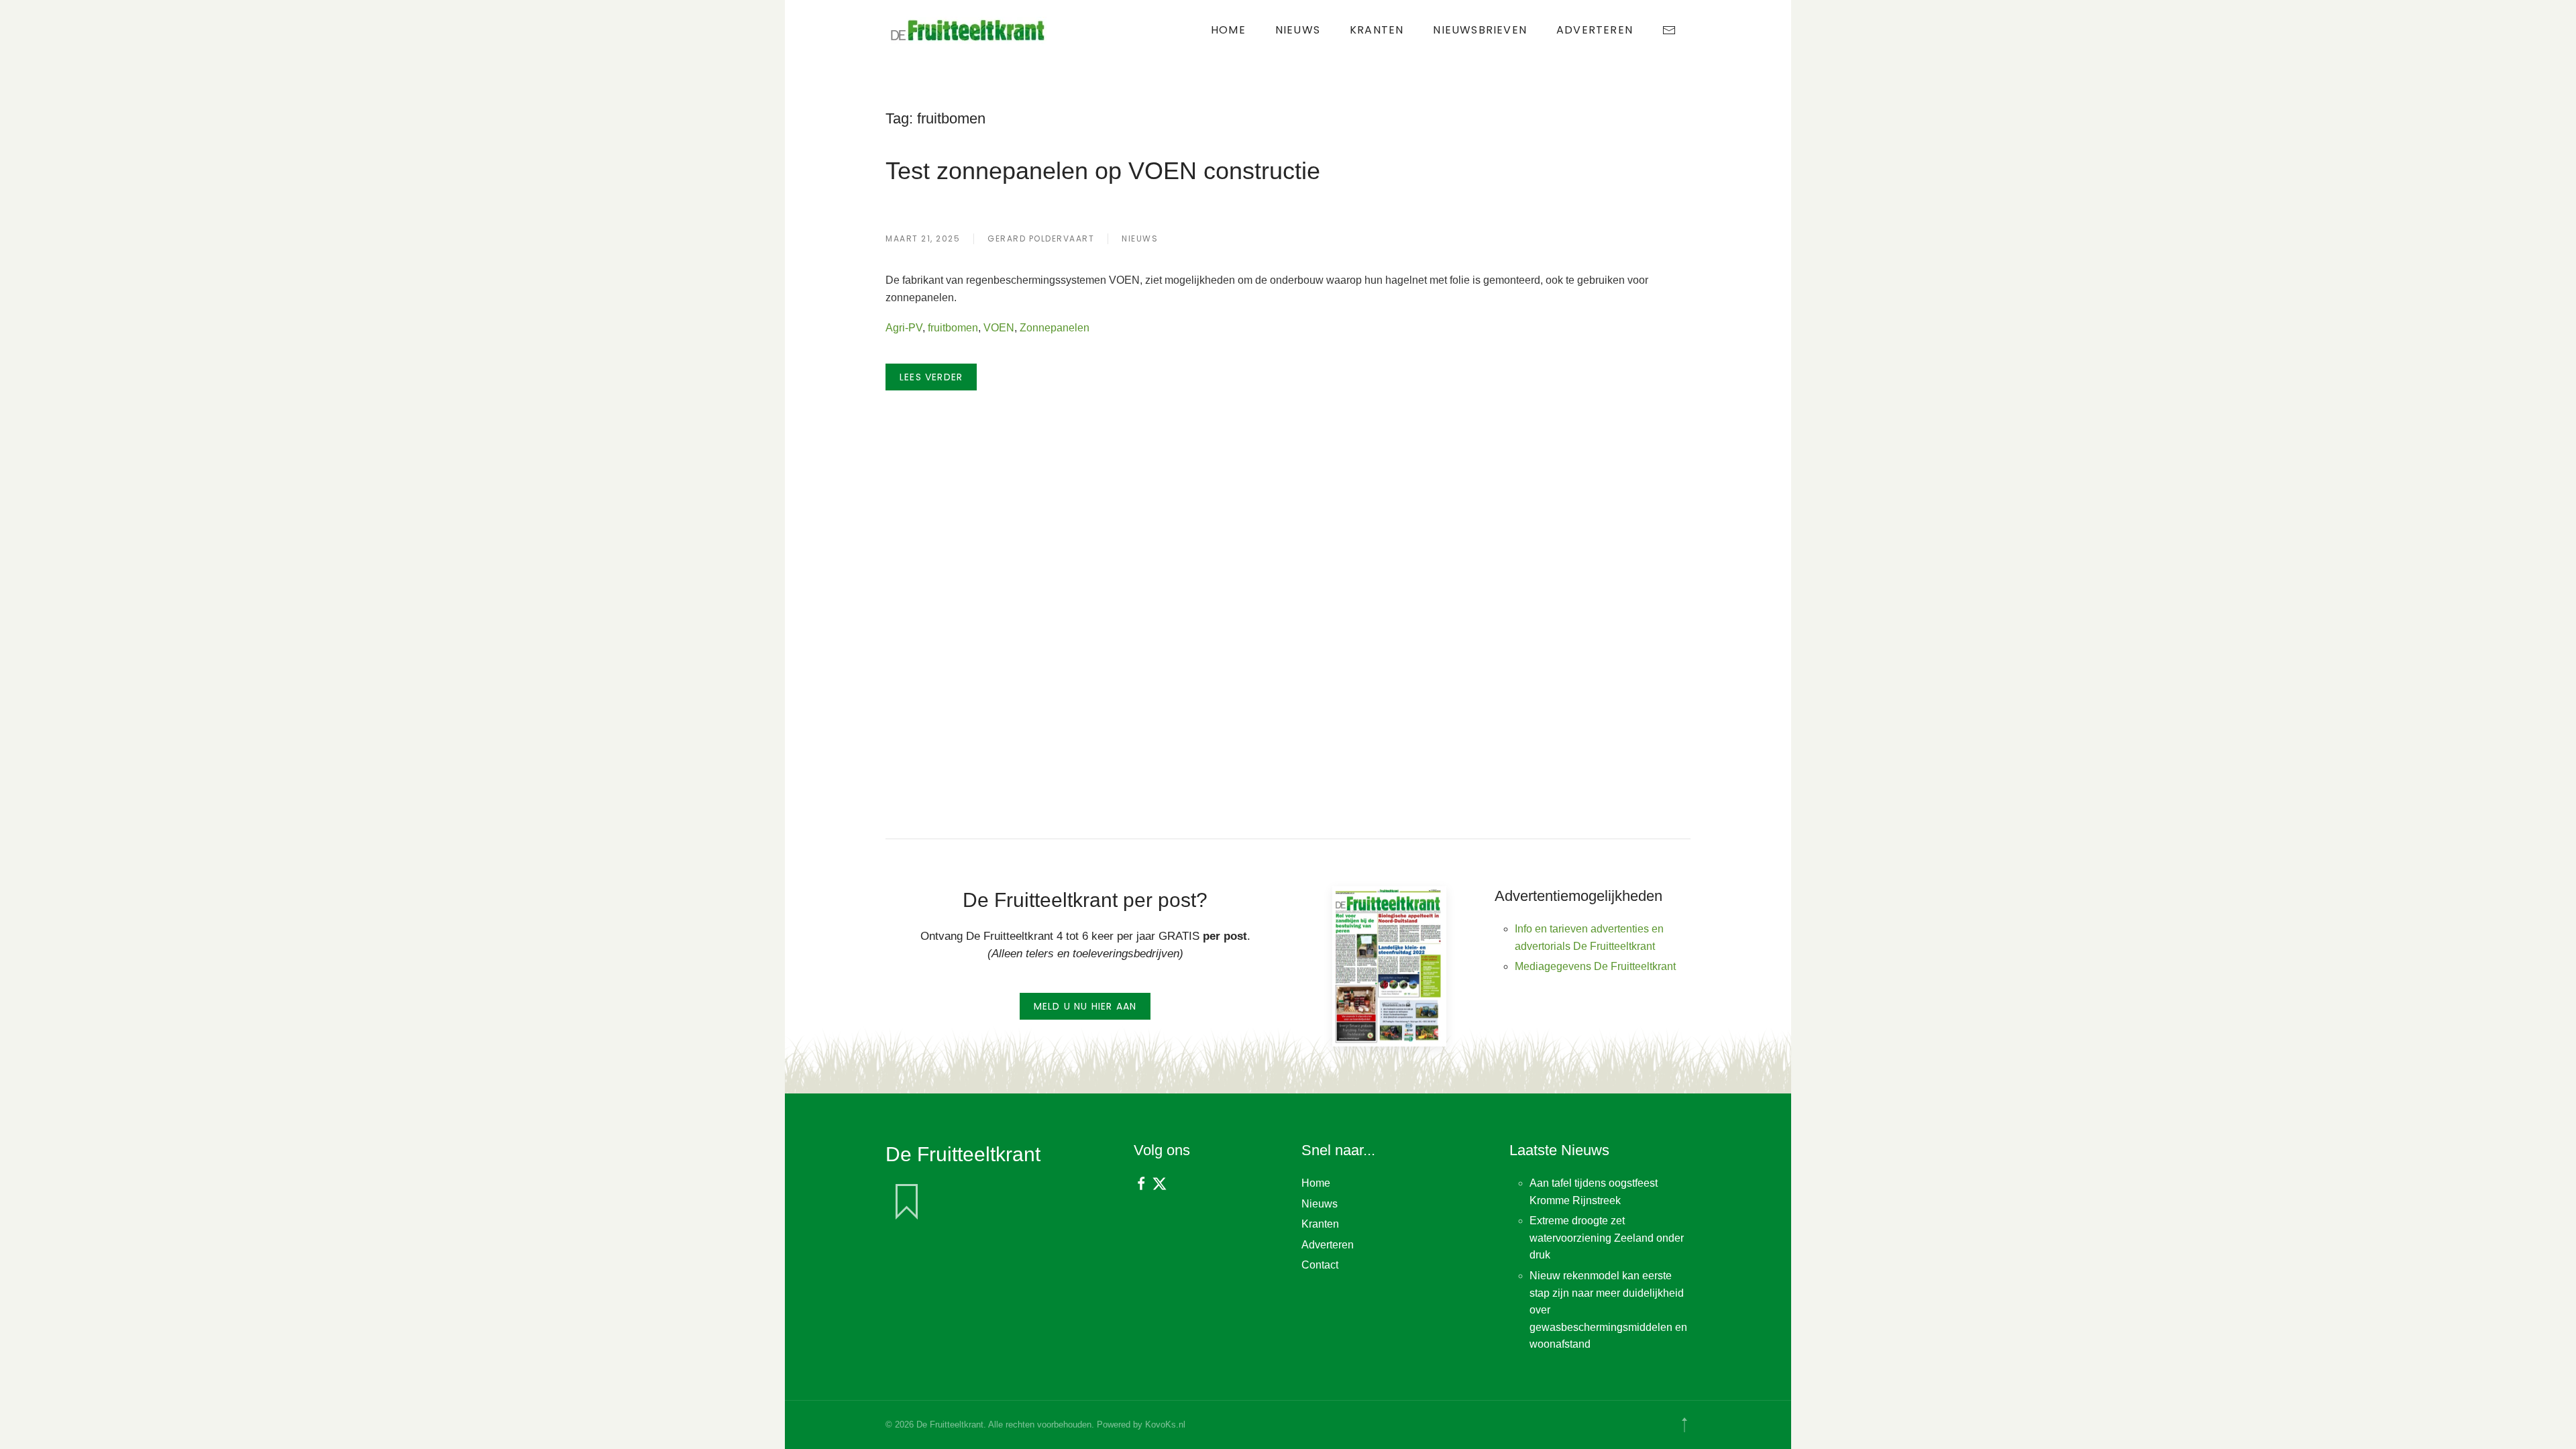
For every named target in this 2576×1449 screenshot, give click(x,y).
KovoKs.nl (1165, 1425)
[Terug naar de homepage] (969, 30)
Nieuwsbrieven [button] (1480, 30)
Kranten (1320, 1224)
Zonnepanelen (1055, 328)
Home (1228, 30)
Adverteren (1595, 30)
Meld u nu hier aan (1085, 1006)
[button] (1684, 1425)
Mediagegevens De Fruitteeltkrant (1595, 966)
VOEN (999, 328)
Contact (1320, 1265)
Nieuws (1298, 30)
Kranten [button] (1377, 30)
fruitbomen (953, 328)
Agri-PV (904, 328)
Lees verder (931, 377)
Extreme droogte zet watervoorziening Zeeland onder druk (1607, 1238)
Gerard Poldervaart (1041, 238)
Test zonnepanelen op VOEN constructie (1103, 171)
